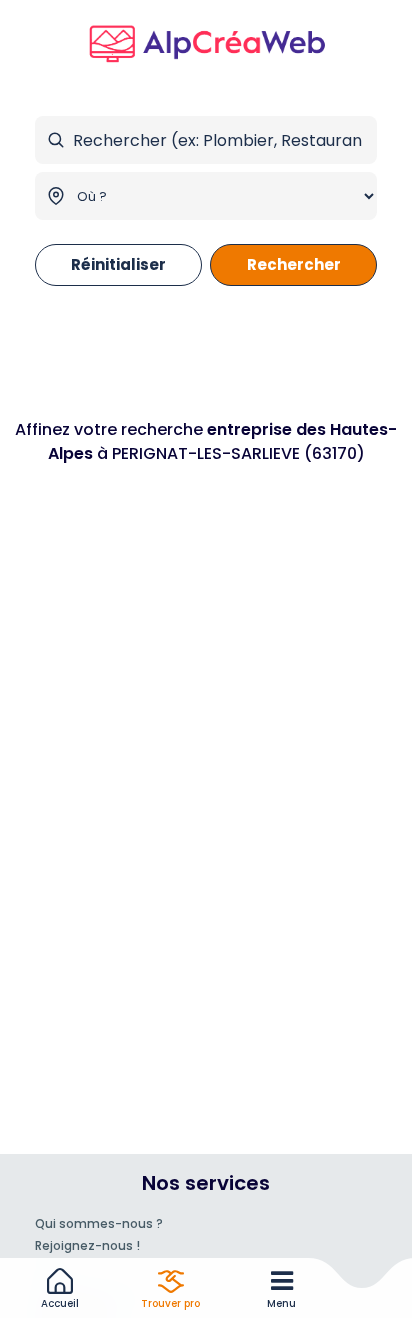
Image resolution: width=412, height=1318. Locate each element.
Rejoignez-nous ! (87, 1245)
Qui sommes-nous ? (99, 1223)
